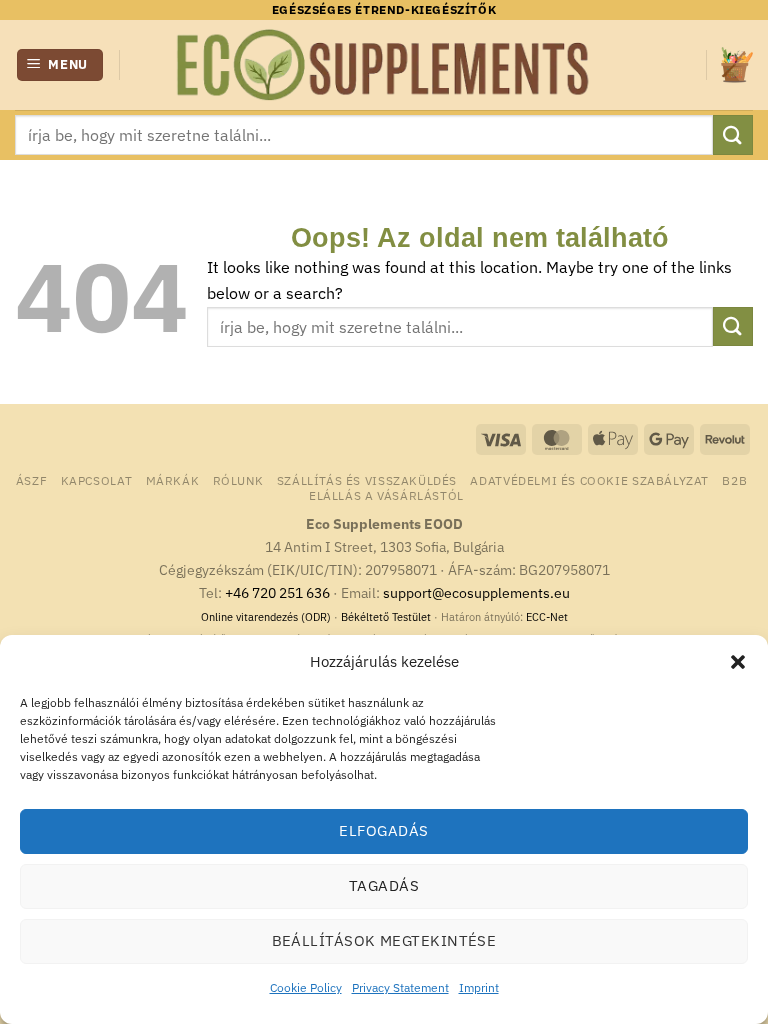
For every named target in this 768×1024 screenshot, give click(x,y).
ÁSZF (31, 480)
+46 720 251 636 (277, 592)
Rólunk (238, 480)
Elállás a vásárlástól (386, 495)
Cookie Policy (306, 987)
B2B (734, 480)
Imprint (479, 987)
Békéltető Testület (386, 617)
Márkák (173, 480)
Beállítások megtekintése (384, 940)
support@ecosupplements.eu (476, 592)
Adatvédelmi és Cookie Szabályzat (589, 480)
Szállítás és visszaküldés (367, 480)
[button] (738, 662)
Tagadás (384, 885)
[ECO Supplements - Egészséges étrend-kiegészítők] (384, 65)
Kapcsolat (97, 480)
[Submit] (733, 134)
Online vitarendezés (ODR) (266, 617)
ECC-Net (547, 617)
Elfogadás (383, 830)
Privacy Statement (400, 987)
